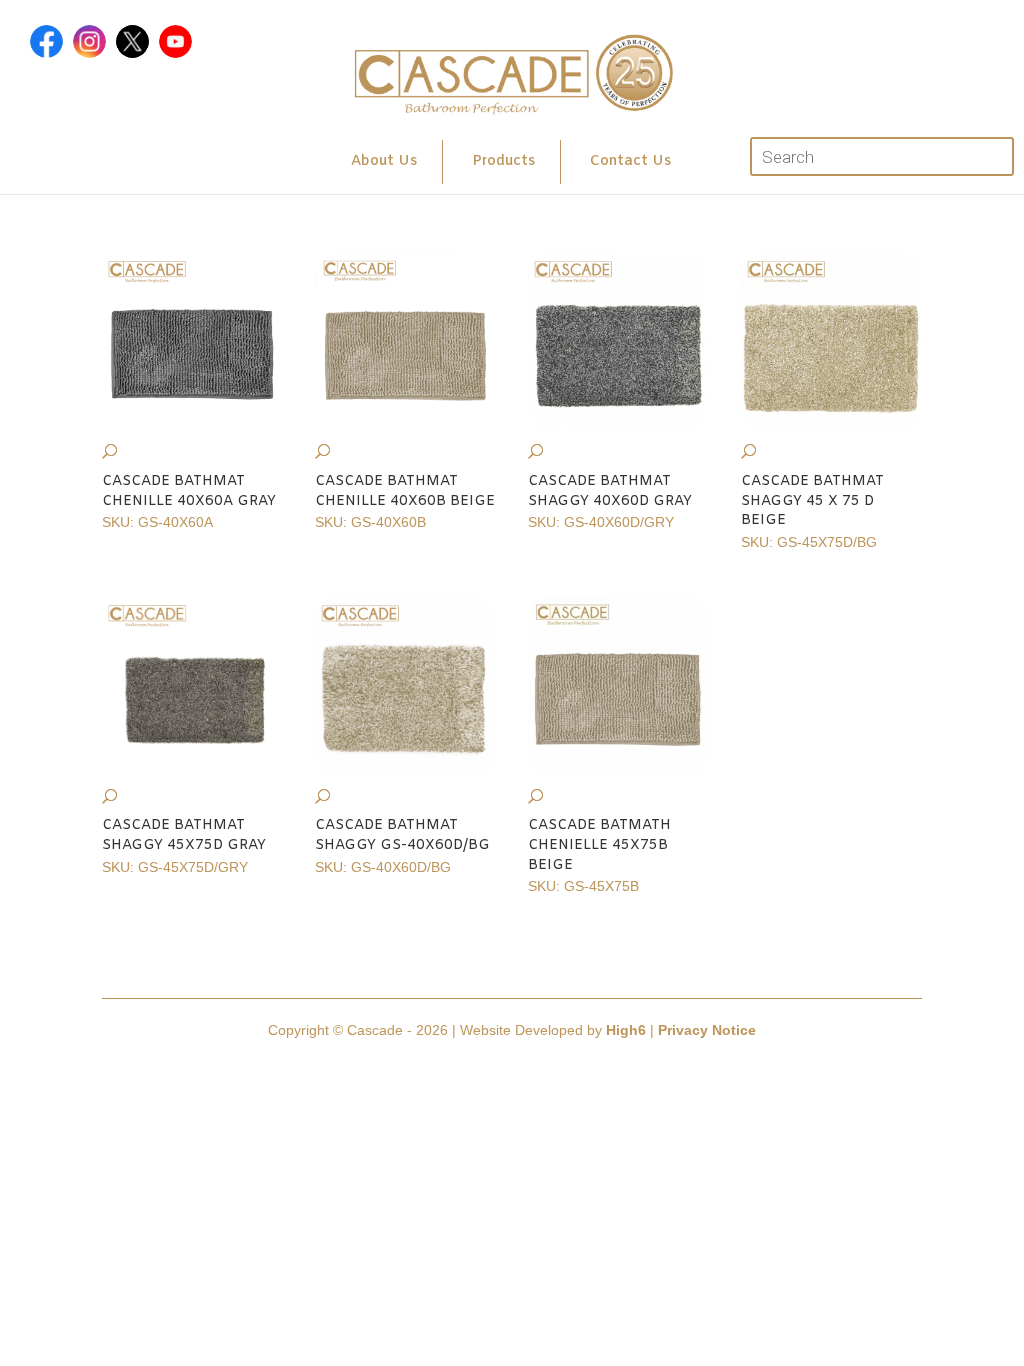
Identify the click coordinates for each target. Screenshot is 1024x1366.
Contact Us (630, 161)
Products (503, 161)
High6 (626, 1030)
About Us (384, 161)
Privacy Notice (707, 1030)
